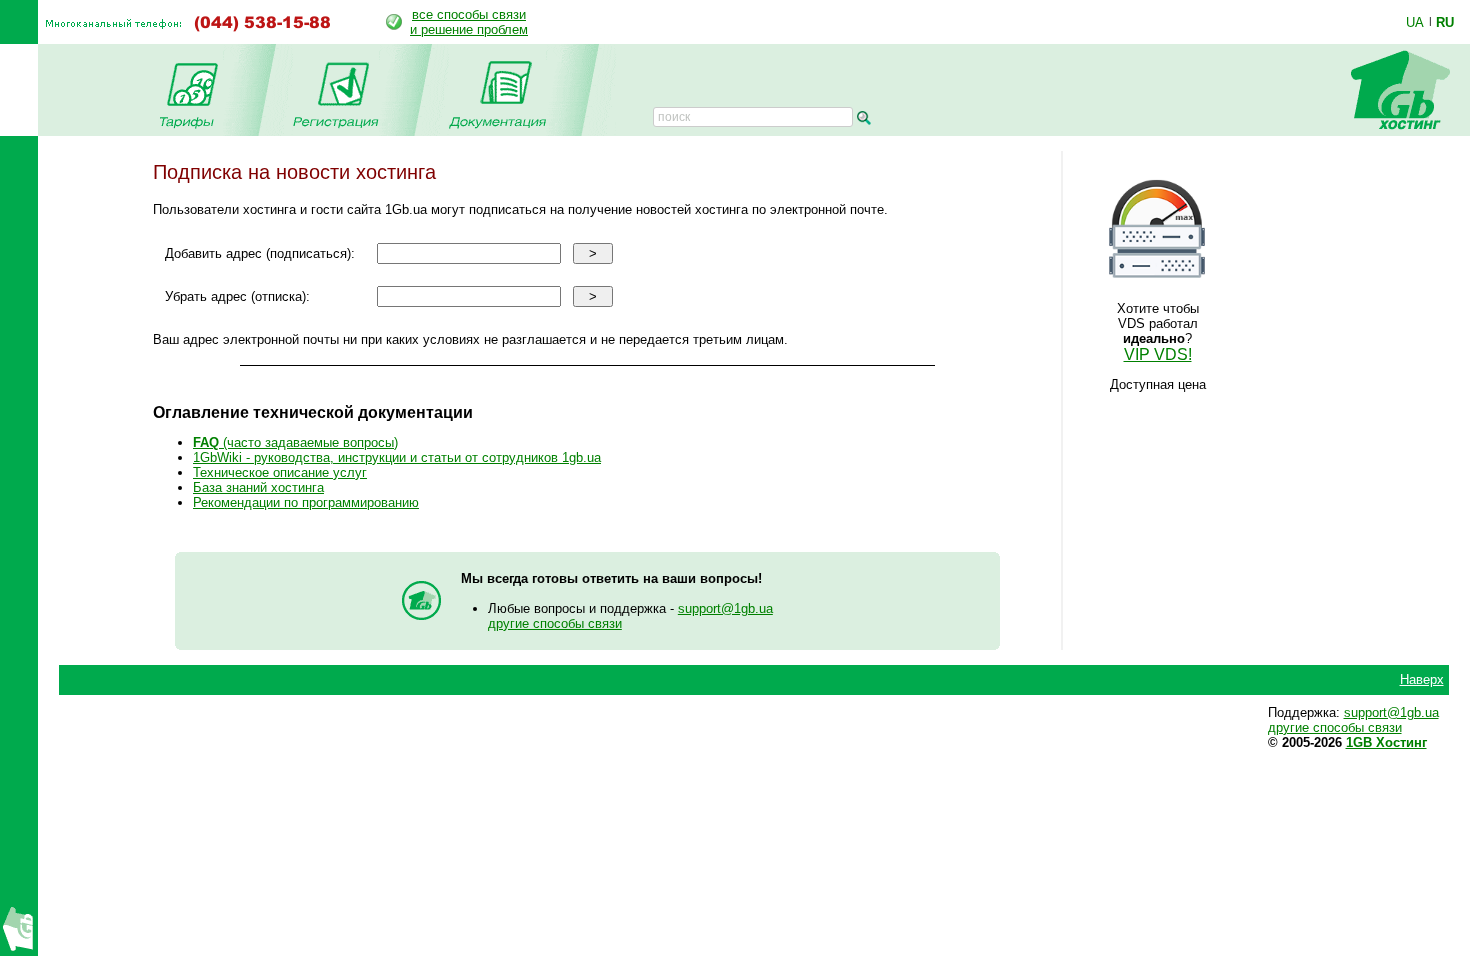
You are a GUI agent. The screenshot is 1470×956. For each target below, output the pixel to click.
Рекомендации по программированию (306, 502)
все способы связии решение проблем (469, 22)
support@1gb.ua (725, 608)
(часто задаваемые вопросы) (295, 442)
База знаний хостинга (258, 487)
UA (1415, 22)
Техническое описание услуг (280, 472)
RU (1445, 22)
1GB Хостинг (1386, 742)
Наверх (1422, 679)
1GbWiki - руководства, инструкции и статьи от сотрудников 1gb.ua (397, 457)
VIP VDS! (1158, 354)
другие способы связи (555, 623)
